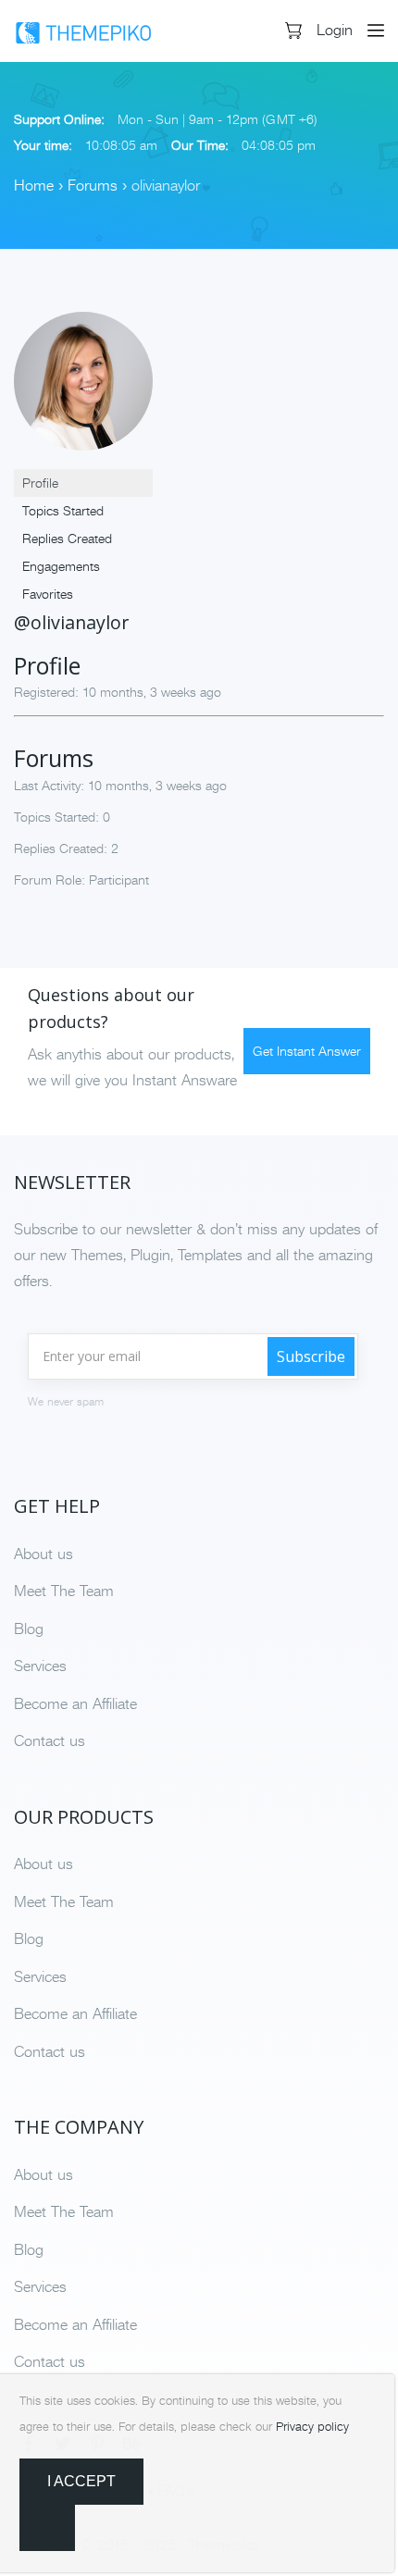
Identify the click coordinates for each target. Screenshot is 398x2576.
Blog (29, 1629)
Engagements (61, 566)
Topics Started (63, 511)
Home (34, 185)
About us (44, 1554)
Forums (93, 185)
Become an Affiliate (75, 1703)
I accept (81, 2481)
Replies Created (67, 539)
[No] (47, 2528)
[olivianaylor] (83, 388)
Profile (40, 483)
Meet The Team (64, 1591)
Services (40, 1666)
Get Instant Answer (307, 1051)
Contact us (50, 1740)
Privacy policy (312, 2427)
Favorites (48, 594)
